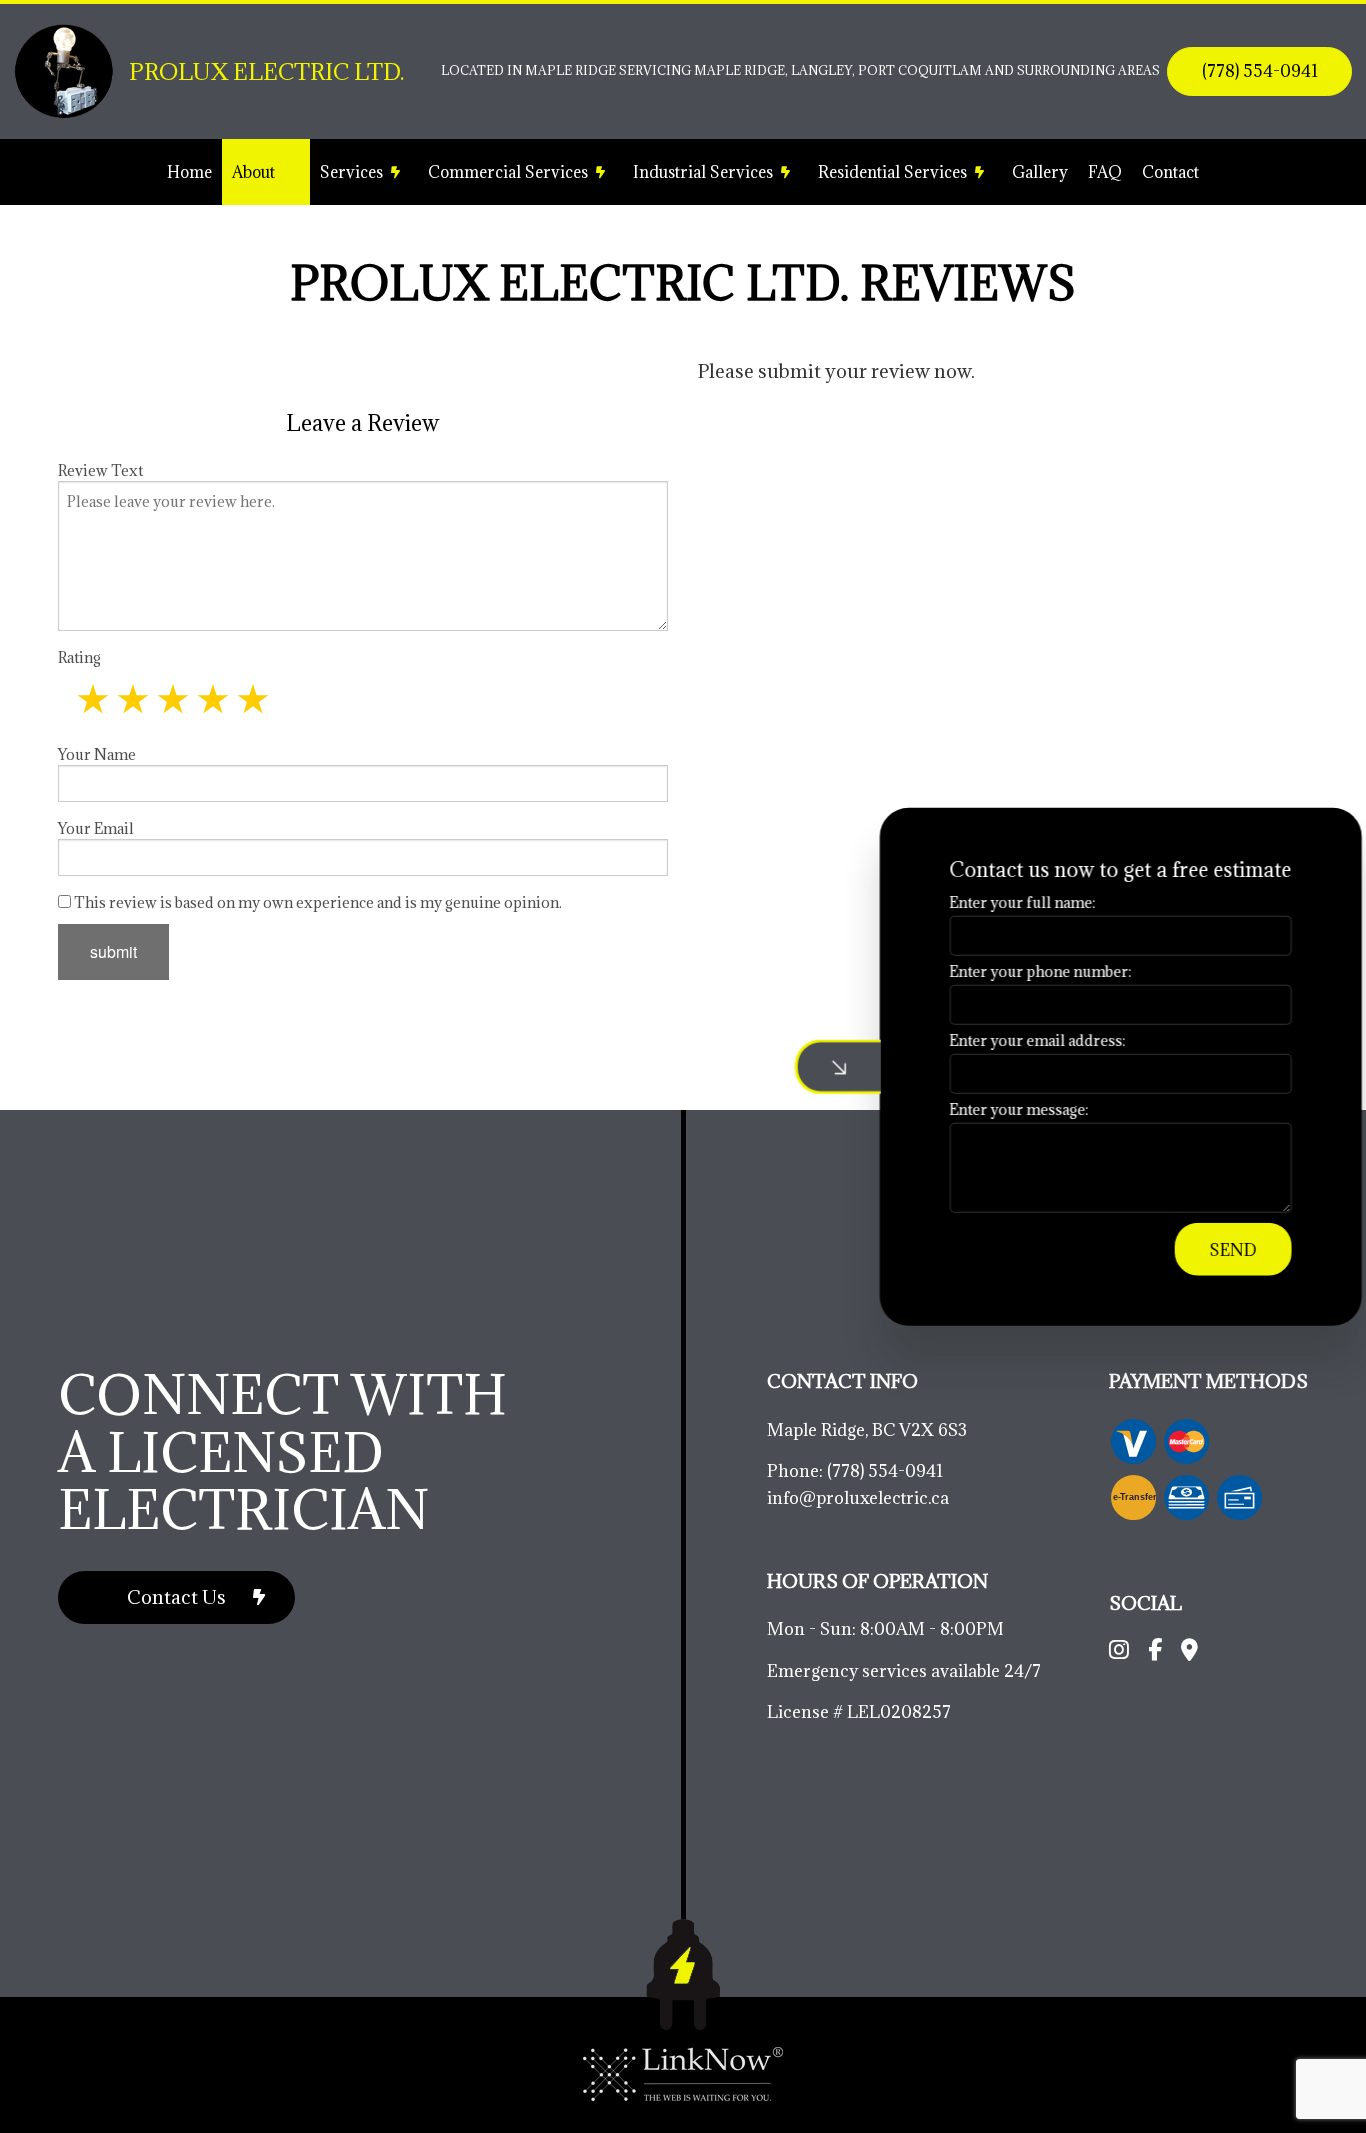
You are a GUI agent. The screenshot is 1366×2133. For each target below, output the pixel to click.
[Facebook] (1155, 1652)
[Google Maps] (1189, 1652)
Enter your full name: (1000, 901)
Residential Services (892, 172)
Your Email (96, 828)
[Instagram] (1119, 1652)
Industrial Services (703, 172)
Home (189, 172)
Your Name (97, 754)
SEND (1210, 1249)
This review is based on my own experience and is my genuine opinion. (316, 902)
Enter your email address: (1015, 1040)
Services (351, 172)
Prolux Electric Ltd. (266, 71)
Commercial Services (508, 172)
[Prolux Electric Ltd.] (64, 70)
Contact (1170, 172)
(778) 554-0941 (1260, 71)
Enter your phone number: (1018, 970)
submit (113, 951)
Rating (79, 657)
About (253, 172)
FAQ (1105, 172)
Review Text (100, 470)
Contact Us (176, 1597)
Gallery (1040, 172)
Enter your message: (996, 1109)
